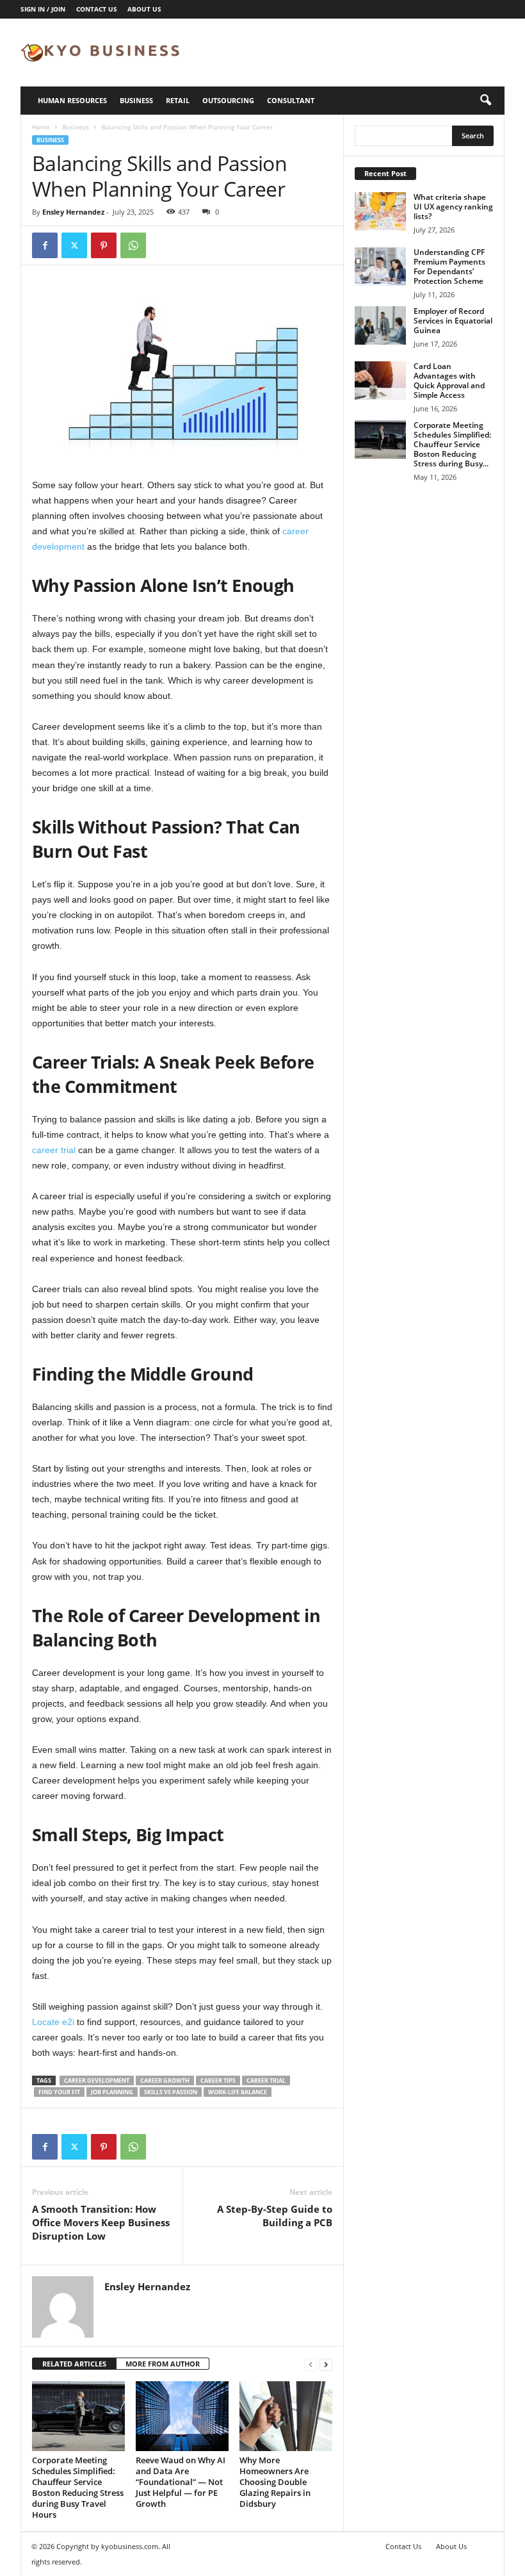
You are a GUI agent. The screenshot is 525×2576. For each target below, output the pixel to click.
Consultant (291, 100)
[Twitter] (74, 245)
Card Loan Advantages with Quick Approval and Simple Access (449, 381)
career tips (218, 2080)
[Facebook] (45, 245)
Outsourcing (228, 100)
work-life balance (238, 2092)
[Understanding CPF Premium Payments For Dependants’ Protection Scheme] (380, 267)
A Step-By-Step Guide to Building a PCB (275, 2216)
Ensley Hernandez (73, 212)
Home (41, 127)
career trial (54, 1150)
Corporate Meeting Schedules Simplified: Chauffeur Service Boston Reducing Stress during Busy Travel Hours (78, 2487)
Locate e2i (53, 2022)
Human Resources (72, 100)
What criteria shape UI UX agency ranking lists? (453, 207)
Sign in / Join (43, 9)
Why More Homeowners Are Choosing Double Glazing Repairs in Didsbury (275, 2482)
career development (97, 2080)
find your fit (59, 2092)
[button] (485, 101)
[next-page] (326, 2364)
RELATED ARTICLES (74, 2364)
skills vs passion (171, 2092)
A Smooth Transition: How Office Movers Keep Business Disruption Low (101, 2222)
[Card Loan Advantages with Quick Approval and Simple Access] (380, 381)
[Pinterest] (104, 245)
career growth (165, 2080)
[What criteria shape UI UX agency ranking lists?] (380, 211)
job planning (112, 2092)
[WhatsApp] (133, 245)
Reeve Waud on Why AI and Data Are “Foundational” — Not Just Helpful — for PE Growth (181, 2482)
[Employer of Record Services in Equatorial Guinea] (380, 325)
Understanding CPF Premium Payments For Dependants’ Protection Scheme (449, 267)
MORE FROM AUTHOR (163, 2364)
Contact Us (97, 9)
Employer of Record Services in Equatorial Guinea (453, 321)
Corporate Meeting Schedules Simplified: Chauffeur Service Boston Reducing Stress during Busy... (452, 444)
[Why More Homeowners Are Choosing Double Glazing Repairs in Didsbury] (286, 2416)
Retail (178, 100)
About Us (144, 9)
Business (136, 100)
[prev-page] (311, 2364)
